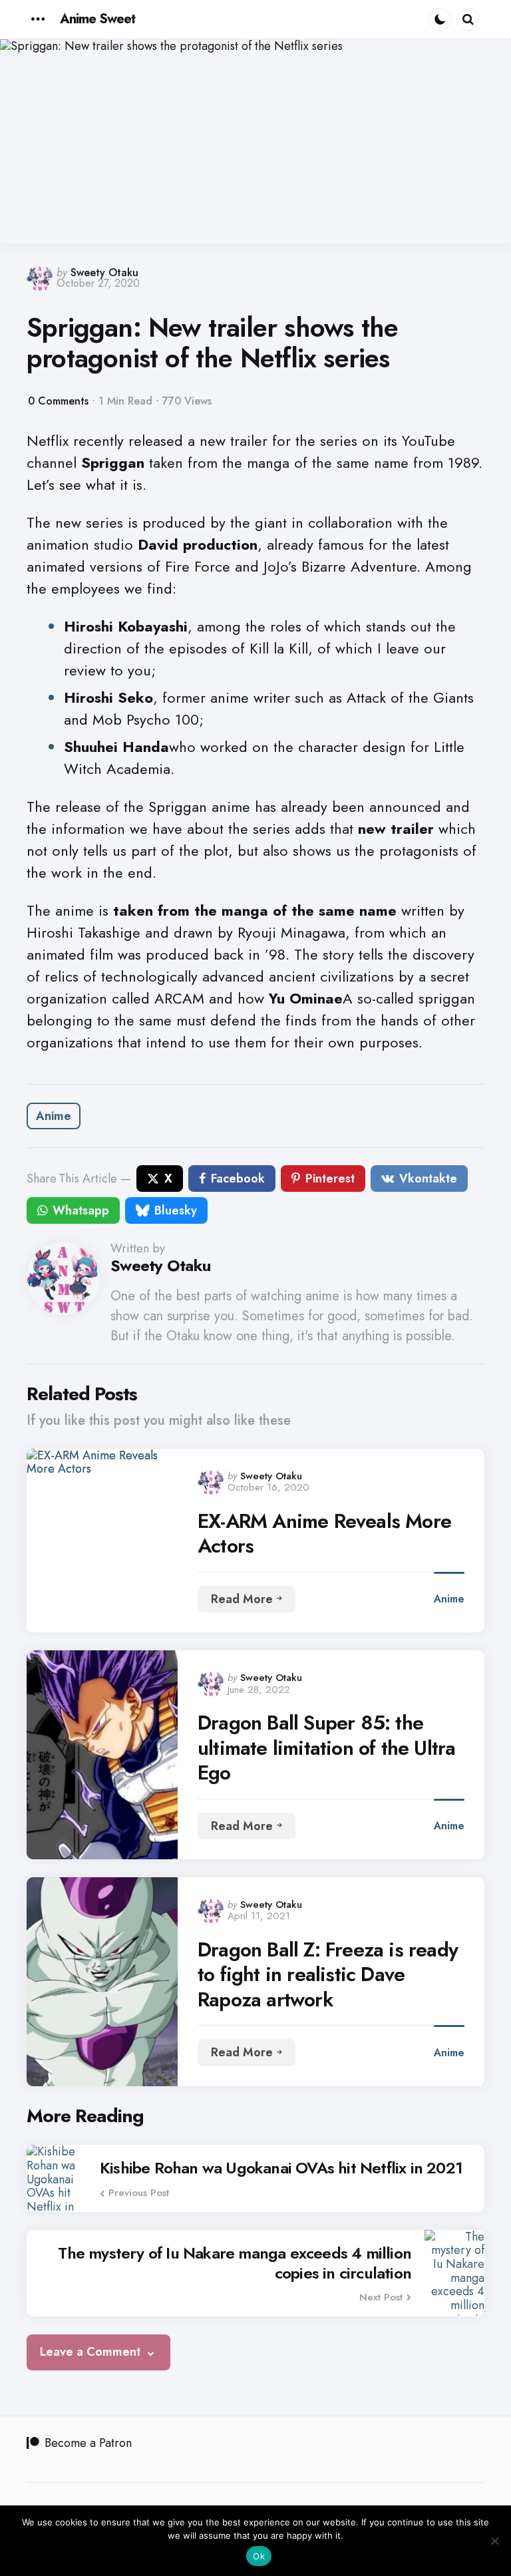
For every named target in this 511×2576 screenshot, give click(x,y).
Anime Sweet (97, 19)
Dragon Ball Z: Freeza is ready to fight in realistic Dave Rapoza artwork (328, 1975)
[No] (494, 2541)
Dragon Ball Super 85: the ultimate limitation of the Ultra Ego (326, 1748)
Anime (54, 1116)
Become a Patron (88, 2443)
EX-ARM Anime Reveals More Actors (324, 1534)
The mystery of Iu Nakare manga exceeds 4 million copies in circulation (235, 2263)
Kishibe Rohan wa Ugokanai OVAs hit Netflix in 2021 (281, 2168)
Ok (259, 2556)
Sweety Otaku (104, 273)
